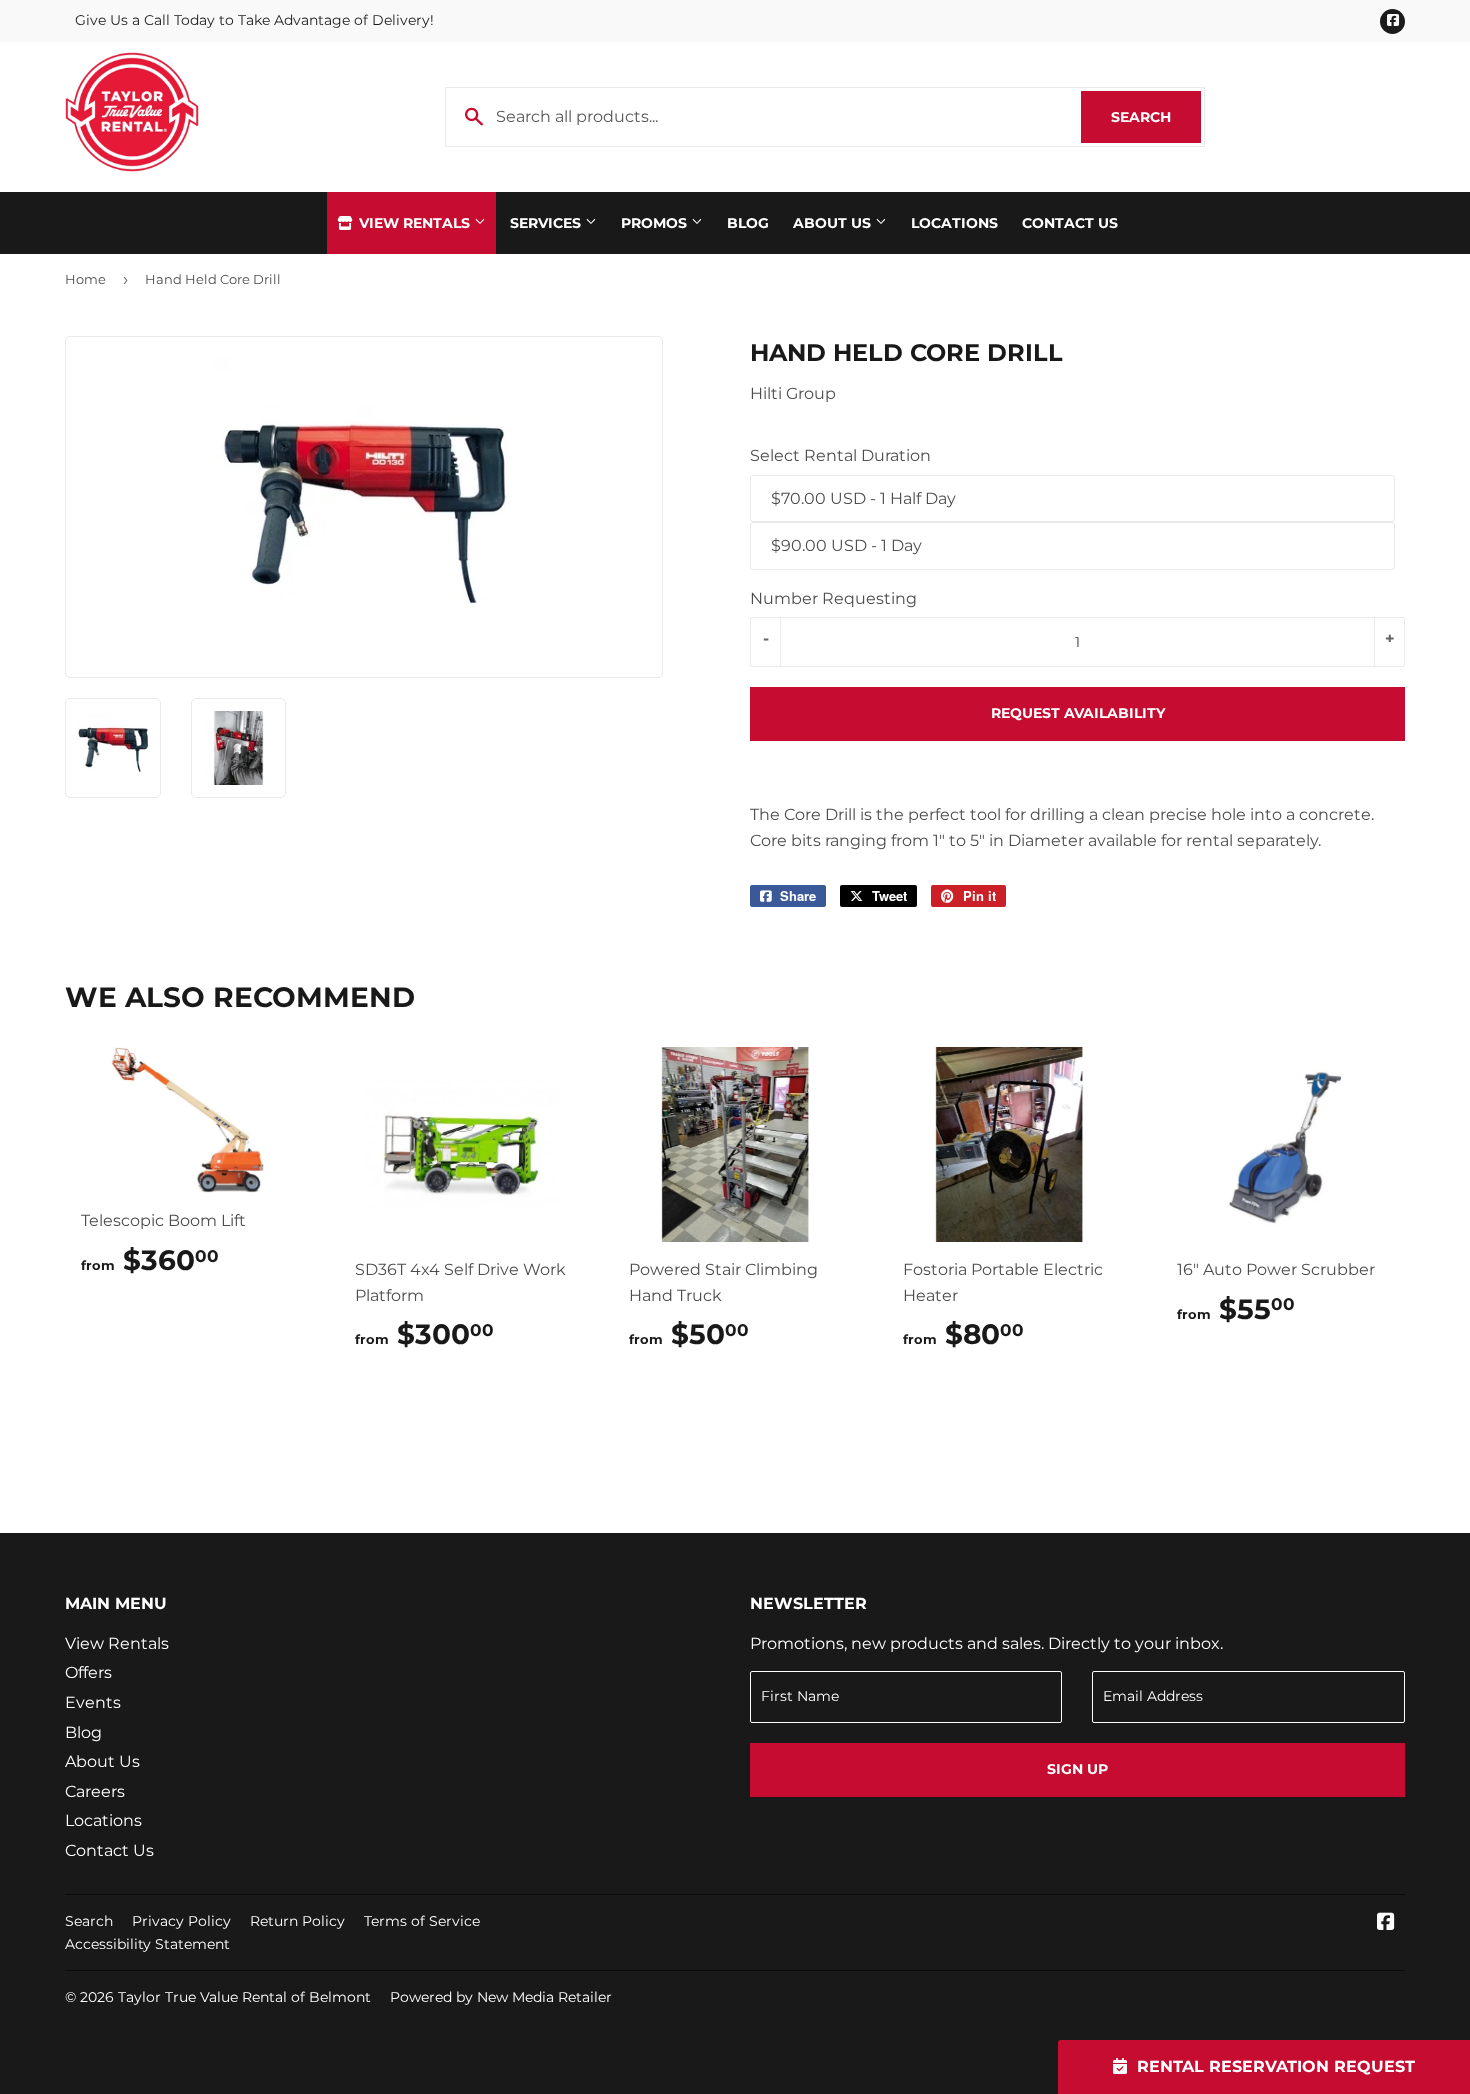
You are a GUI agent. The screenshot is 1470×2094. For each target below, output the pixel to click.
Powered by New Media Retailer (501, 1997)
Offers (88, 1672)
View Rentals (414, 223)
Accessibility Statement (147, 1944)
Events (93, 1702)
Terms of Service (422, 1921)
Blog (748, 223)
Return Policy (297, 1921)
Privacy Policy (181, 1921)
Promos (656, 223)
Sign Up (1077, 1769)
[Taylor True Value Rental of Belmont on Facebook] (1386, 1923)
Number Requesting (833, 598)
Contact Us (1070, 223)
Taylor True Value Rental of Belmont (244, 1997)
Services (547, 223)
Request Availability (1078, 713)
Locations (954, 223)
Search (1156, 117)
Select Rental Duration (840, 455)
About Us (834, 223)
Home (85, 279)
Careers (95, 1791)
